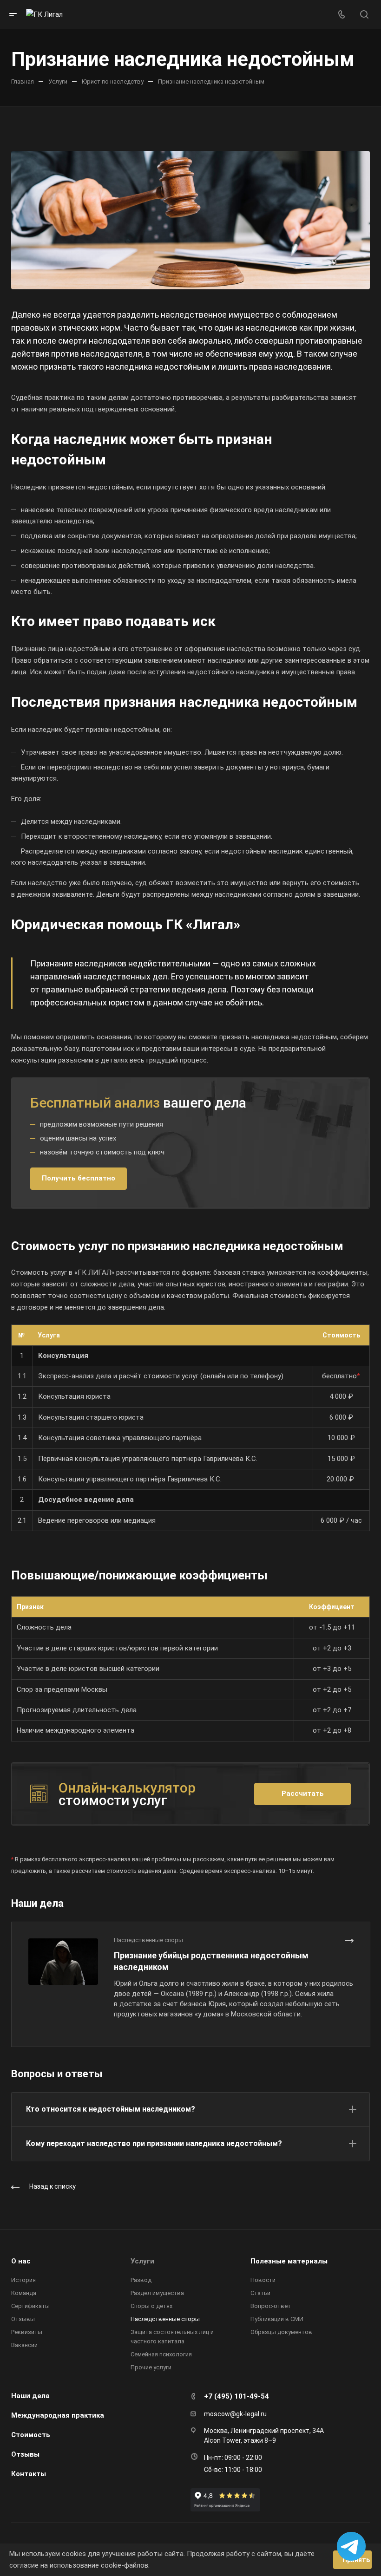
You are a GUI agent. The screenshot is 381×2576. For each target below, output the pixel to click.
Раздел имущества (157, 2293)
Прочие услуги (151, 2367)
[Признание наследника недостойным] (190, 220)
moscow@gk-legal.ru (235, 2414)
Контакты (29, 2474)
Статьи (260, 2293)
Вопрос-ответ (271, 2306)
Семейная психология (161, 2354)
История (23, 2280)
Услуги (142, 2261)
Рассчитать (303, 1793)
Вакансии (24, 2345)
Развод (141, 2280)
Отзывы (23, 2319)
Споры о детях (151, 2306)
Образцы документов (281, 2332)
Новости (263, 2280)
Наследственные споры (165, 2319)
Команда (24, 2293)
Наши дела (30, 2396)
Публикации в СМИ (277, 2319)
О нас (21, 2261)
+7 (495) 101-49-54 (236, 2396)
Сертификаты (30, 2306)
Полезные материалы (289, 2261)
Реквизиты (27, 2332)
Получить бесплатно (79, 1178)
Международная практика (58, 2415)
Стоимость (31, 2435)
